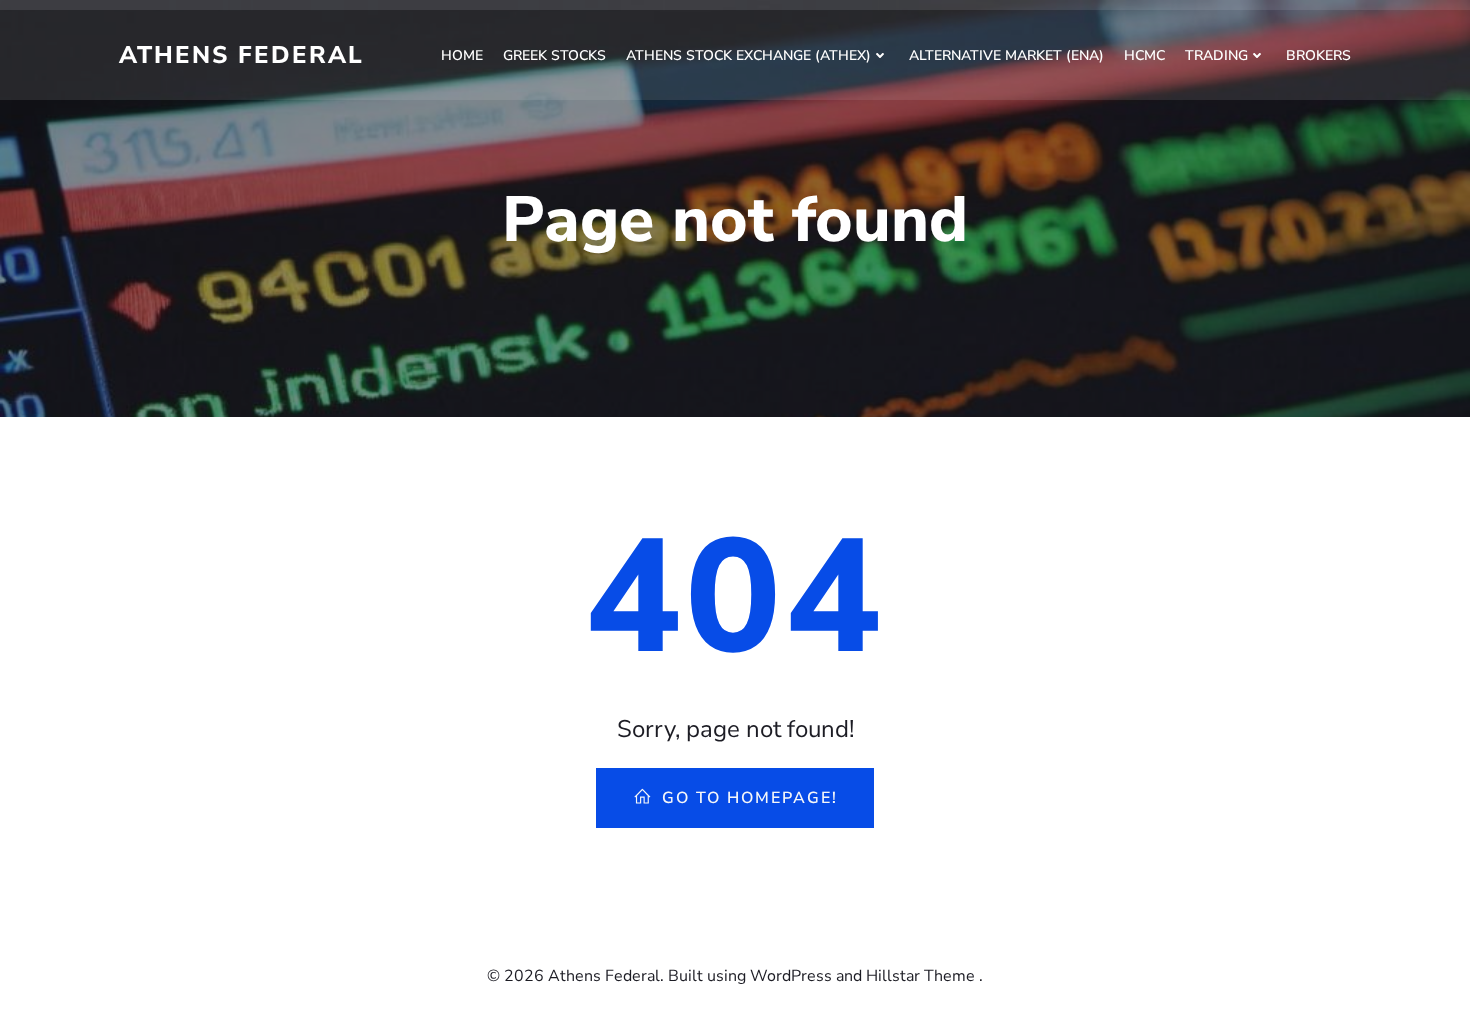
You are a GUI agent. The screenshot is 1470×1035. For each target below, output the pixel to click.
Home (462, 55)
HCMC (1144, 55)
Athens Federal (241, 55)
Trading (1216, 55)
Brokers (1318, 55)
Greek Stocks (554, 55)
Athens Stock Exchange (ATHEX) (748, 55)
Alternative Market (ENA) (1006, 55)
